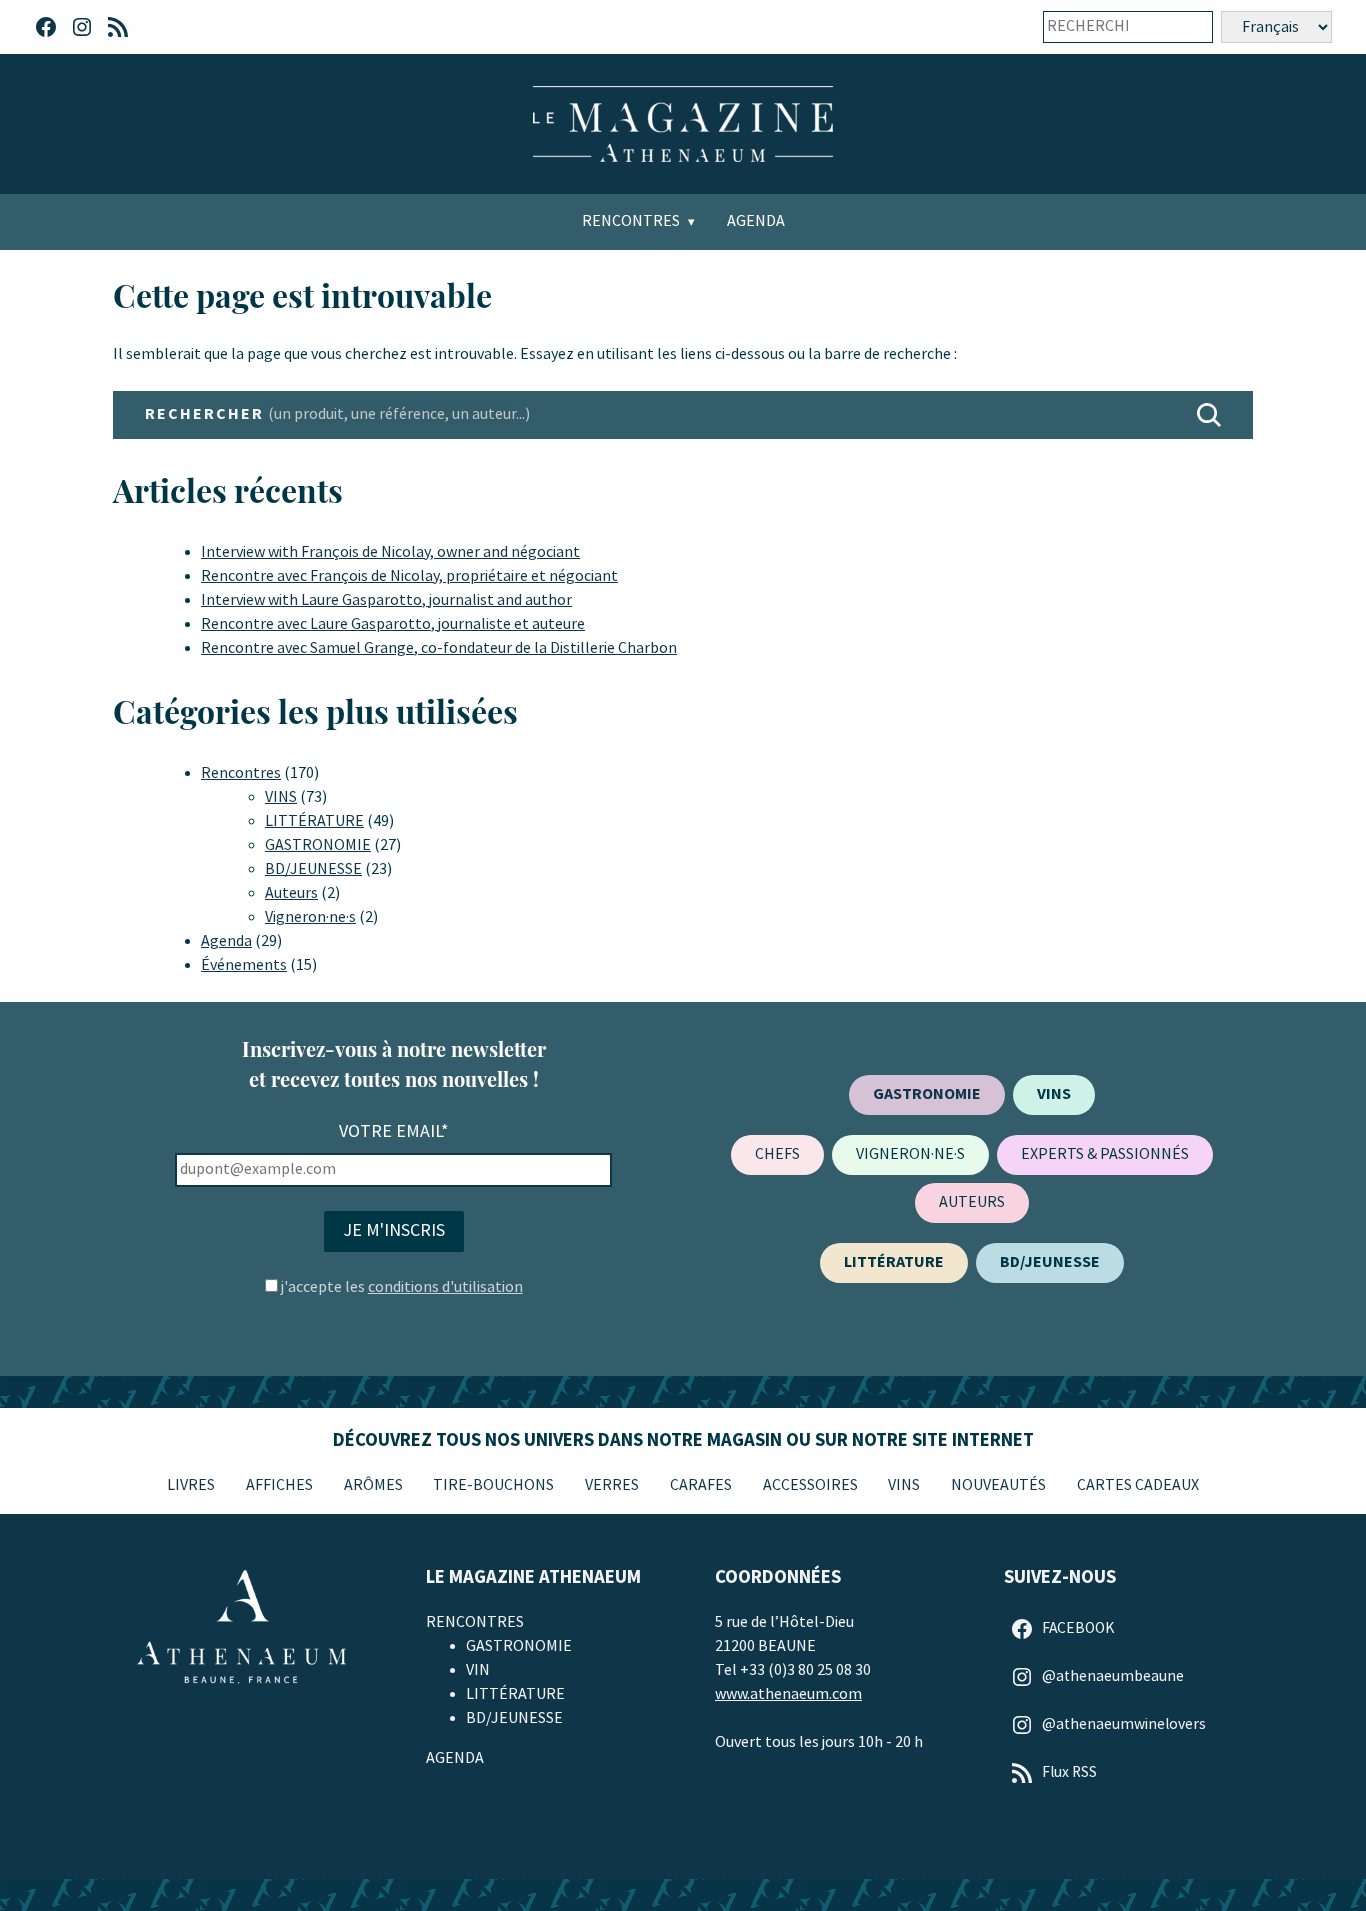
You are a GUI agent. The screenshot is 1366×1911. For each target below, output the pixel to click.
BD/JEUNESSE (313, 869)
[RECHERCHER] (1209, 415)
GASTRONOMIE (318, 845)
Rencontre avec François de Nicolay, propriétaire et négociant (409, 576)
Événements (244, 965)
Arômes (373, 1485)
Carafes (701, 1485)
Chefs (777, 1154)
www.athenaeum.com (788, 1694)
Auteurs (291, 893)
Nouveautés (998, 1485)
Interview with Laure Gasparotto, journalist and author (386, 600)
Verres (612, 1485)
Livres (191, 1485)
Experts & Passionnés (1105, 1154)
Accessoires (810, 1485)
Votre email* (394, 1131)
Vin (478, 1670)
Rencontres (631, 221)
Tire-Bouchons (493, 1485)
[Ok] (1184, 27)
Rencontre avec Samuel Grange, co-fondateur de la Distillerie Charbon (439, 648)
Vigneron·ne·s (310, 917)
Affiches (279, 1485)
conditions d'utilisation (445, 1287)
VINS (281, 797)
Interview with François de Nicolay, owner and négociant (390, 552)
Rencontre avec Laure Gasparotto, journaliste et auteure (393, 624)
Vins (904, 1485)
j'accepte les (402, 1287)
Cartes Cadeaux (1138, 1485)
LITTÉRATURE (314, 821)
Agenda (756, 221)
